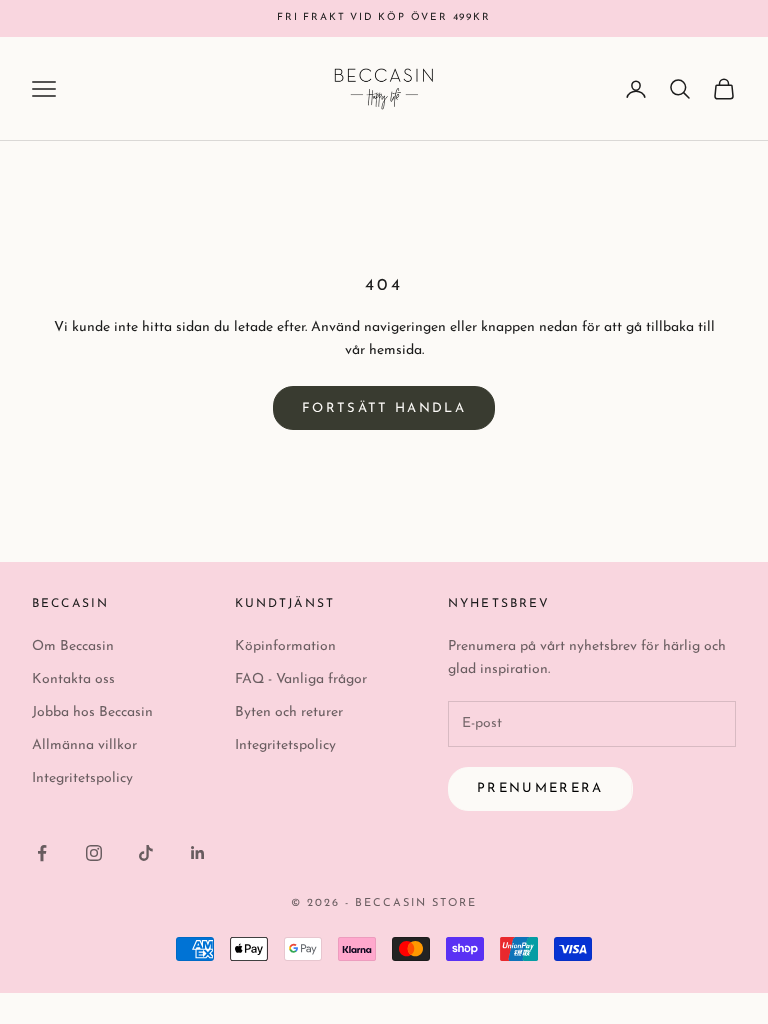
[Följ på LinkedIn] (198, 853)
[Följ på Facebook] (42, 853)
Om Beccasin (73, 646)
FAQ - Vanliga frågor (301, 679)
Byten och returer (289, 712)
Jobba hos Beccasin (92, 712)
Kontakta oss (73, 679)
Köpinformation (285, 646)
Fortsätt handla (384, 408)
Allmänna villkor (84, 745)
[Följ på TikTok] (146, 853)
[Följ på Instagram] (94, 853)
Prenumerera (540, 788)
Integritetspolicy (82, 778)
